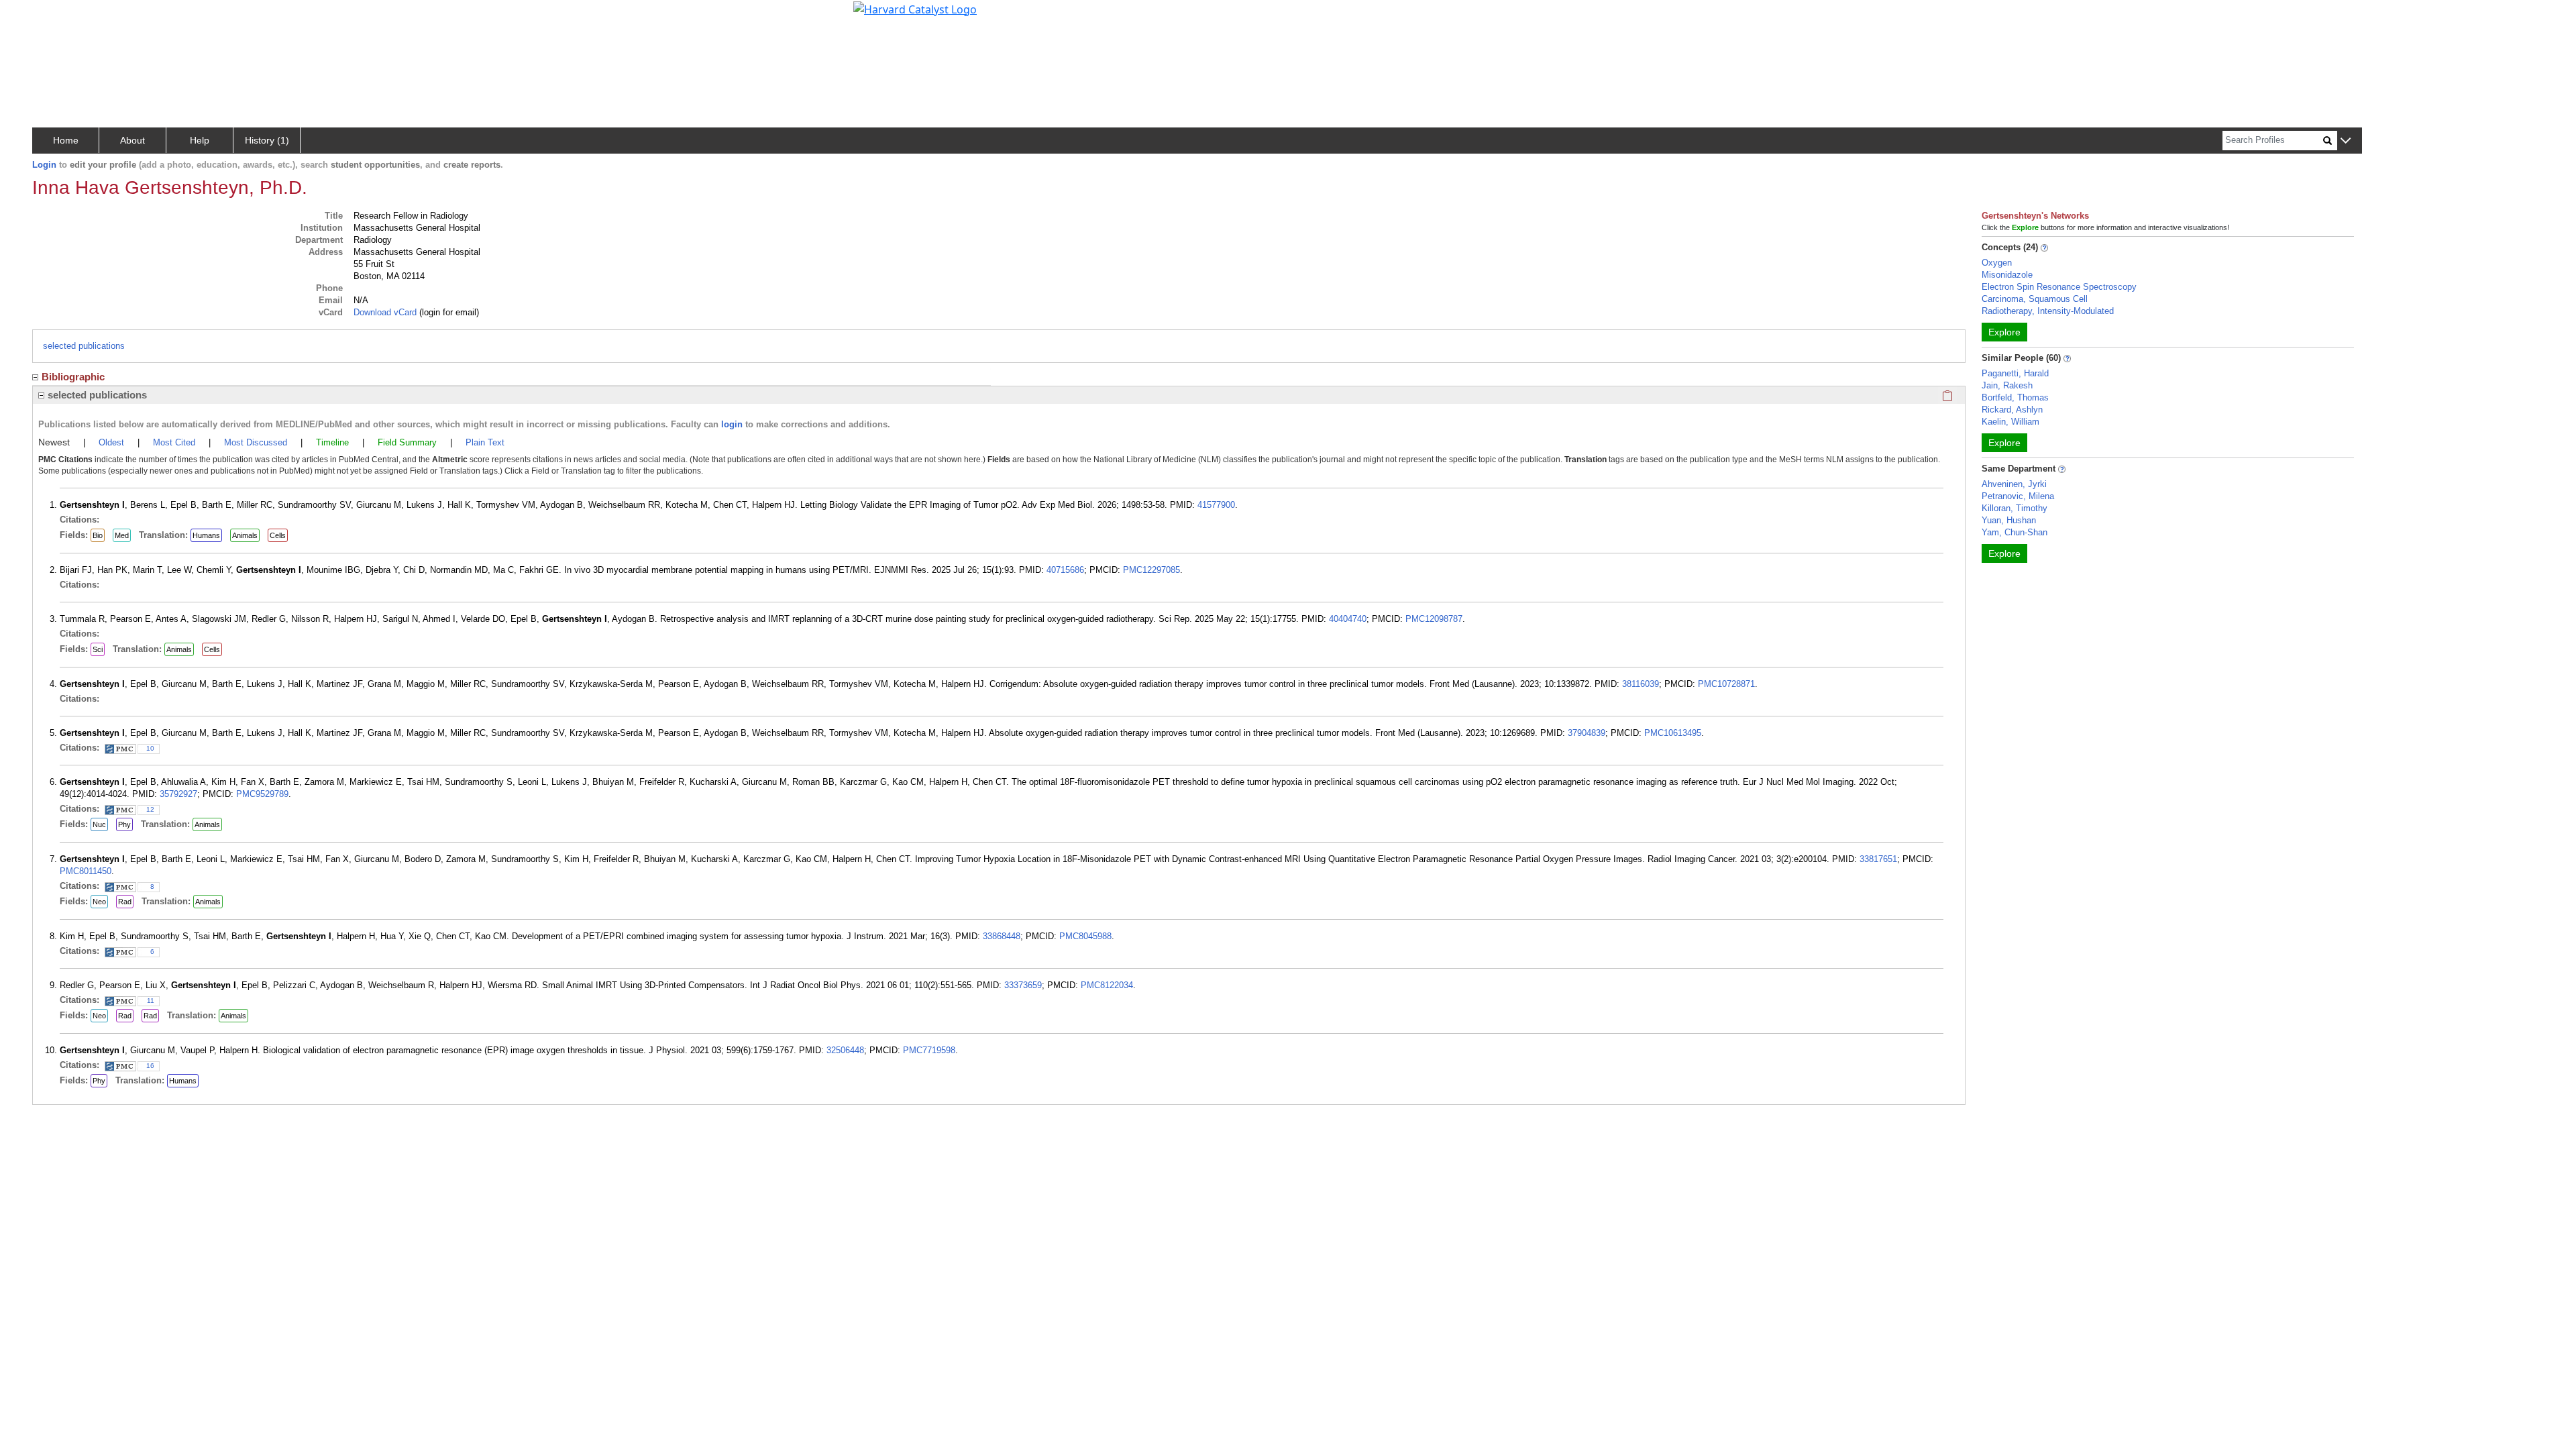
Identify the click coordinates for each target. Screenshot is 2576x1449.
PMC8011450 (86, 871)
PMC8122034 (1107, 985)
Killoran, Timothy (2015, 508)
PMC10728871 (1726, 684)
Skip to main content (56, 16)
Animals (245, 535)
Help (200, 140)
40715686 (1065, 570)
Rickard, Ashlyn (2012, 410)
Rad (125, 902)
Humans (206, 535)
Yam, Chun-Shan (2015, 532)
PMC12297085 (1151, 570)
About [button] (132, 140)
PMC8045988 (1085, 936)
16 (150, 1066)
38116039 (1641, 684)
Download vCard (385, 312)
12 (150, 809)
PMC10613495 (1673, 733)
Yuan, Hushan (2009, 520)
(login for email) (448, 312)
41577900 (1216, 505)
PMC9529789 (262, 794)
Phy (124, 824)
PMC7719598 (929, 1050)
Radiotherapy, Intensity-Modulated (2048, 311)
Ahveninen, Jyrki (2014, 484)
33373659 (1023, 985)
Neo (99, 902)
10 (150, 748)
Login (44, 165)
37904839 (1587, 733)
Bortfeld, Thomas (2015, 397)
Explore (2004, 332)
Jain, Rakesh (2007, 385)
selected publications (84, 346)
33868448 (1002, 936)
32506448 (845, 1050)
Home (66, 140)
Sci (98, 649)
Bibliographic (73, 377)
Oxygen (1997, 263)
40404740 (1348, 619)
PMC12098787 (1434, 619)
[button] (2346, 141)
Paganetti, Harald (2015, 373)
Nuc (99, 824)
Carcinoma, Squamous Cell (2035, 299)
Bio (98, 535)
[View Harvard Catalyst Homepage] (915, 8)
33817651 (1878, 859)
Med (122, 535)
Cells (278, 535)
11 (151, 1001)
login (732, 424)
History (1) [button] (267, 140)
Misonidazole (2007, 275)
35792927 (178, 794)
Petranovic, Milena (2018, 496)
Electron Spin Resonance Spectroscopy (2059, 287)
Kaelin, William (2010, 422)
